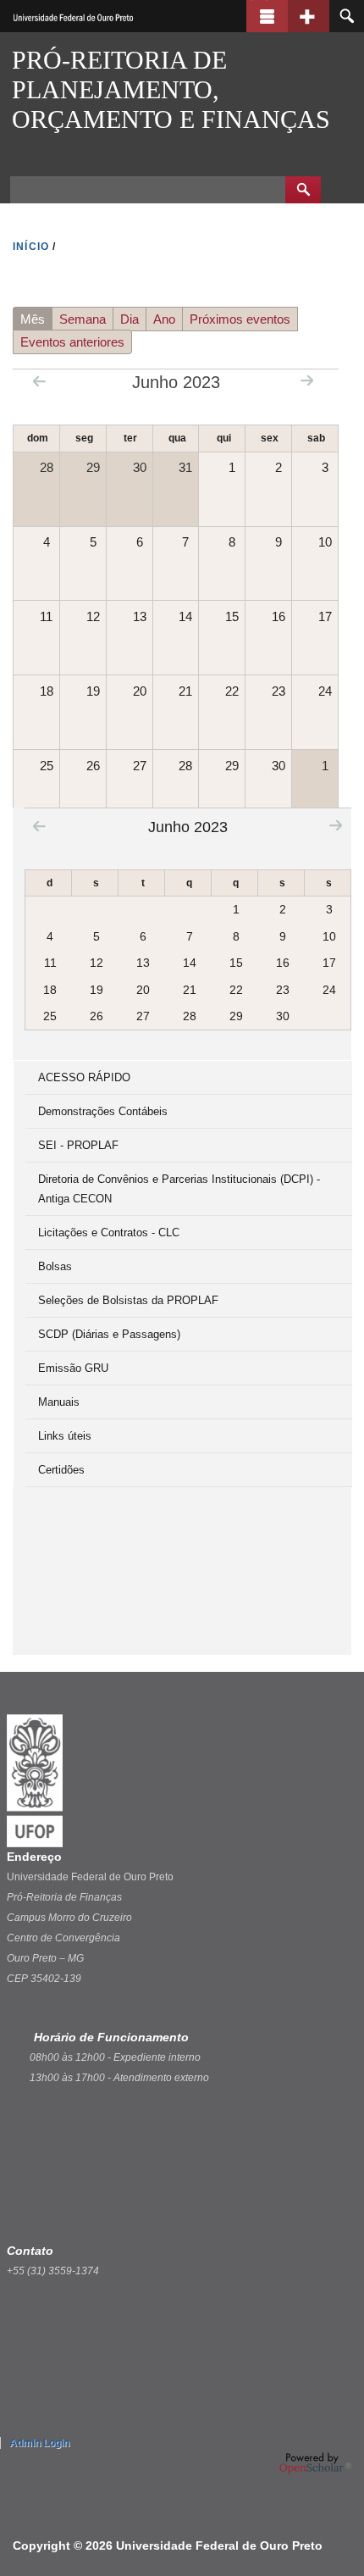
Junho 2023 (188, 827)
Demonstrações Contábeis (103, 1111)
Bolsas (55, 1266)
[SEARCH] (347, 16)
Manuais (59, 1402)
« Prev (39, 381)
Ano (164, 319)
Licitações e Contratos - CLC (109, 1232)
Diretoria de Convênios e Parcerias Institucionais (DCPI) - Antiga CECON (179, 1189)
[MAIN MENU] (267, 16)
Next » (307, 380)
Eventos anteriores (72, 342)
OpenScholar (315, 2463)
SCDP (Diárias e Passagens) (109, 1334)
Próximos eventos (240, 319)
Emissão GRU (73, 1368)
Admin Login (39, 2443)
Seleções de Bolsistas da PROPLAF (128, 1300)
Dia (130, 319)
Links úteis (65, 1436)
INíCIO (31, 247)
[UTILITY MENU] (309, 16)
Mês (36, 321)
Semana (83, 319)
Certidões (61, 1470)
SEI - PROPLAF (78, 1145)
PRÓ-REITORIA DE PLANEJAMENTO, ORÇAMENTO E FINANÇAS (171, 89)
